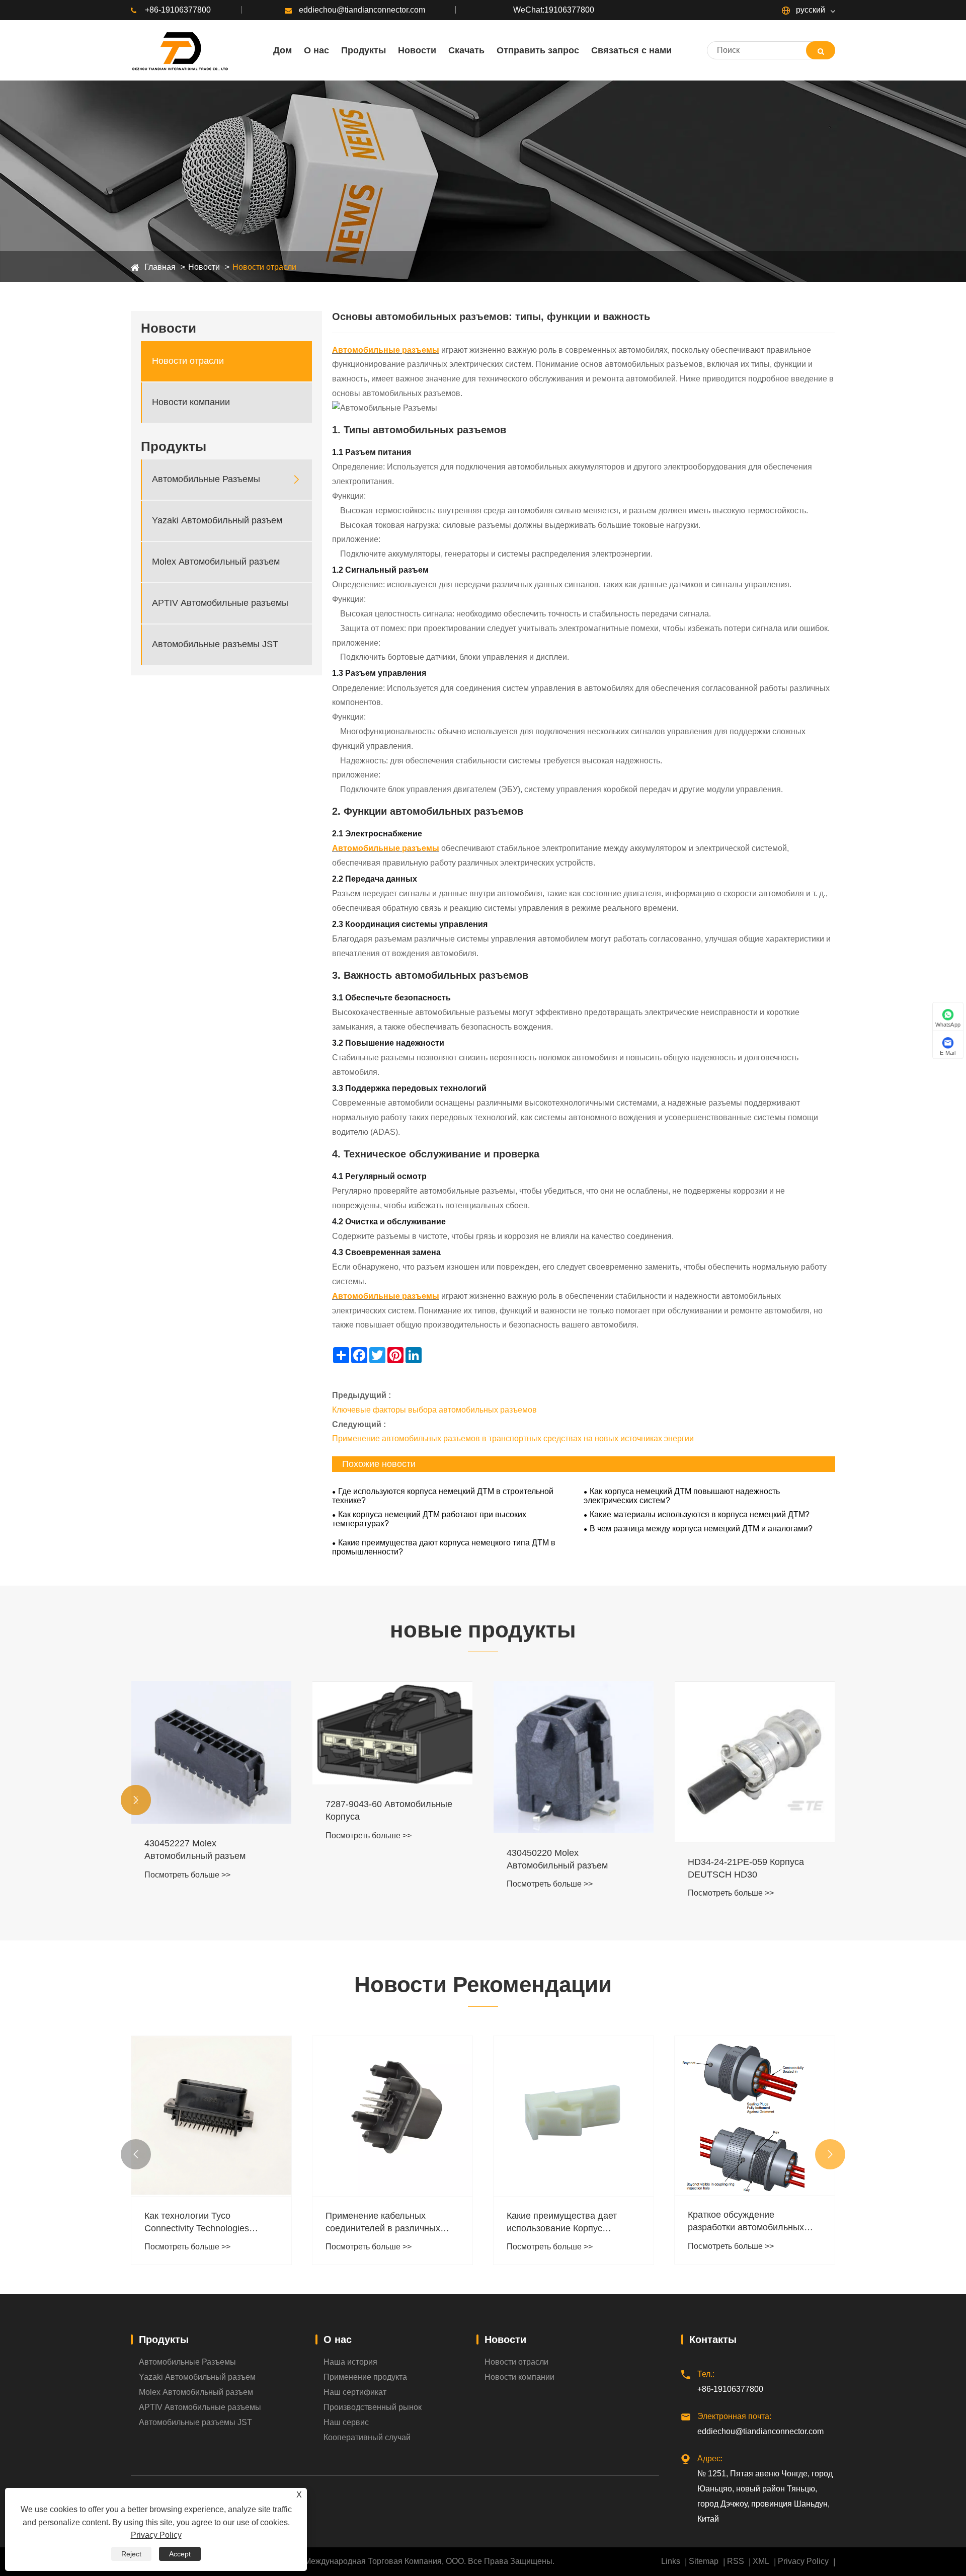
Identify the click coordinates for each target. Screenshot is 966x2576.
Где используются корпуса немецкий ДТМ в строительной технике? (443, 1496)
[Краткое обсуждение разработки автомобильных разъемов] (755, 2116)
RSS (736, 2561)
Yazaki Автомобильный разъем (217, 520)
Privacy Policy (803, 2561)
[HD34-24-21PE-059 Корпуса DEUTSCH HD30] (755, 1762)
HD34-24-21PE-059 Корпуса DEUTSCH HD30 (746, 1868)
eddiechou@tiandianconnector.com (362, 10)
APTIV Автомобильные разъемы (220, 603)
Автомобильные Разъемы (206, 479)
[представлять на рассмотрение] (821, 50)
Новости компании (191, 402)
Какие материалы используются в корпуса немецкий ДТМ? (700, 1514)
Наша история (350, 2362)
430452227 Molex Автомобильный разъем (195, 1850)
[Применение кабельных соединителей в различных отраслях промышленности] (392, 2116)
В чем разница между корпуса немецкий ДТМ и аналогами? (701, 1529)
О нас (338, 2339)
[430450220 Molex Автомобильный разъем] (574, 1757)
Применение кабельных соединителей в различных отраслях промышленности (383, 2223)
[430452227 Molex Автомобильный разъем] (211, 1752)
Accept (180, 2554)
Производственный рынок (373, 2407)
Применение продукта (365, 2377)
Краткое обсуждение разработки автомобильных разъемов (746, 2222)
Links (671, 2561)
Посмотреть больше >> (187, 1875)
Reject (131, 2554)
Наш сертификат (355, 2392)
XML (761, 2561)
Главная (160, 267)
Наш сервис (346, 2422)
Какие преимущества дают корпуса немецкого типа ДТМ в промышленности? (444, 1547)
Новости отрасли (264, 267)
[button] (136, 1800)
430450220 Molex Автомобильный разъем (557, 1859)
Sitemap (704, 2561)
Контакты (713, 2339)
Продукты (164, 2339)
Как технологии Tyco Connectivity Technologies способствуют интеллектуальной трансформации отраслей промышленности (199, 2223)
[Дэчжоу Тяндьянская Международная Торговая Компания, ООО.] (179, 50)
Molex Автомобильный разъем (216, 562)
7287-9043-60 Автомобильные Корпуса (389, 1810)
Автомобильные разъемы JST (215, 644)
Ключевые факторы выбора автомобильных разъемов (434, 1410)
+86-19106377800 (178, 10)
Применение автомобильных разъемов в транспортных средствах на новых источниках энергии (513, 1438)
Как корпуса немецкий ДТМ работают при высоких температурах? (429, 1519)
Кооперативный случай (367, 2437)
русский (810, 10)
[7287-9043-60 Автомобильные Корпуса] (392, 1733)
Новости (204, 267)
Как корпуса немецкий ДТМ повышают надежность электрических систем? (682, 1496)
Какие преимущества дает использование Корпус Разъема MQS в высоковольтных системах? (565, 2223)
